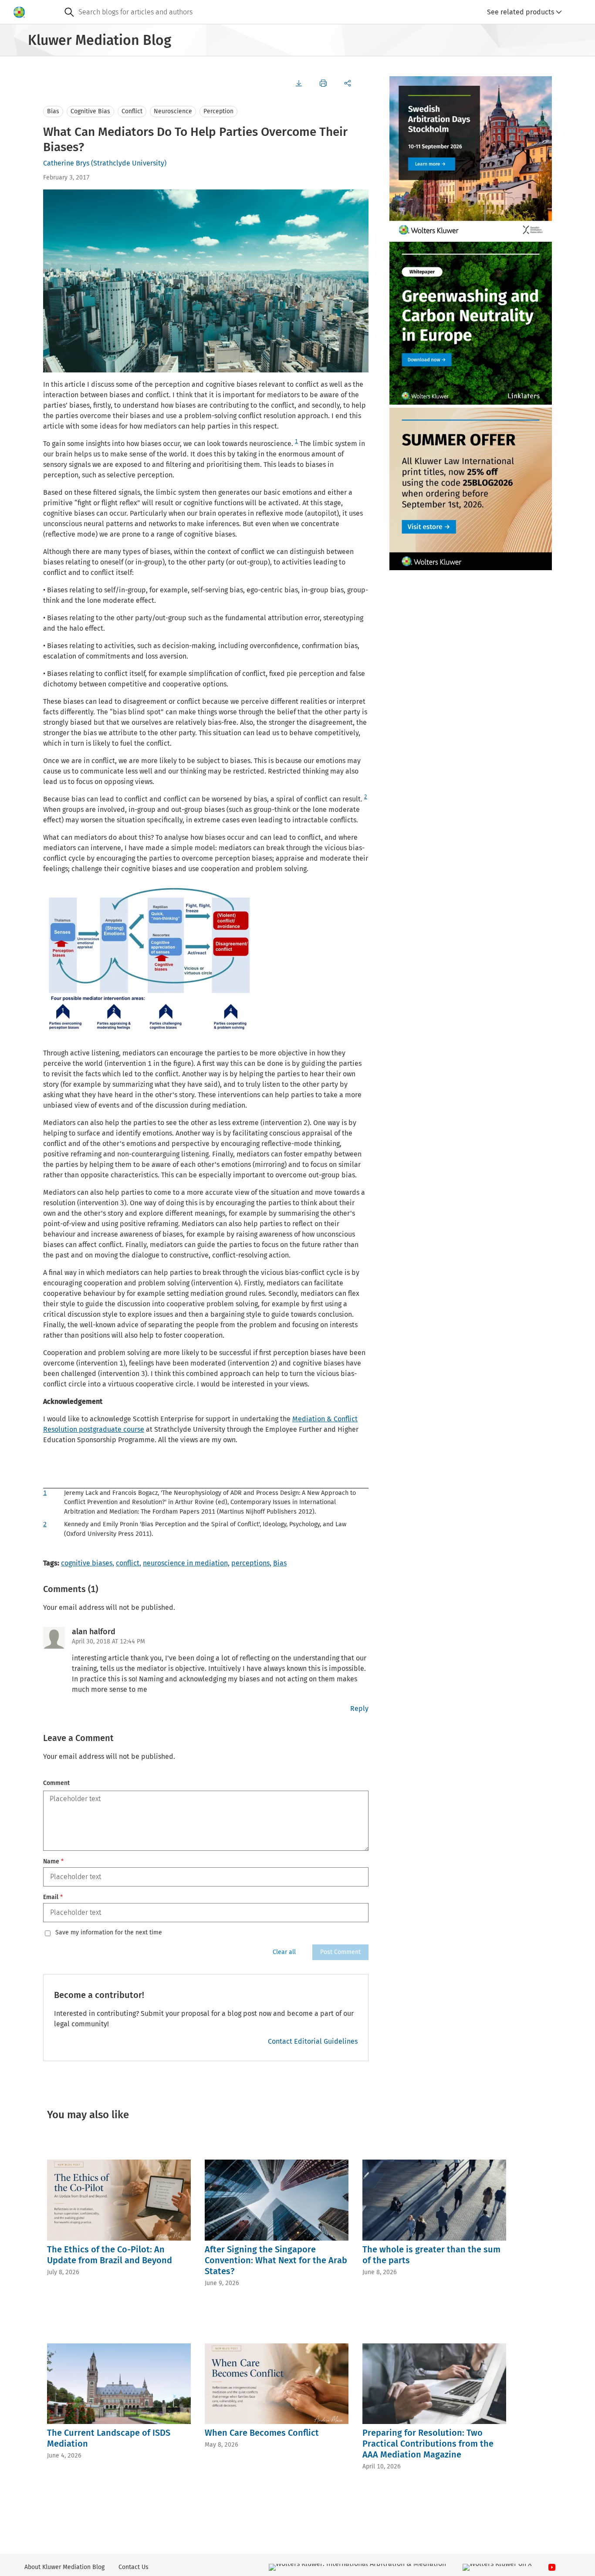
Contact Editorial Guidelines (313, 2041)
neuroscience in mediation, (186, 1563)
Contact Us (134, 2567)
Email (53, 1897)
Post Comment (340, 1952)
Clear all (284, 1952)
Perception (218, 111)
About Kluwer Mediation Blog (64, 2567)
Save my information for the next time (109, 1933)
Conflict (132, 111)
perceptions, (251, 1563)
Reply (359, 1709)
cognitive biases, (88, 1563)
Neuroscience (173, 111)
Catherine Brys (66, 163)
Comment (56, 1783)
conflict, (128, 1563)
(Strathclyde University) (129, 163)
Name (53, 1861)
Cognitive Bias (90, 111)
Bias (53, 111)
